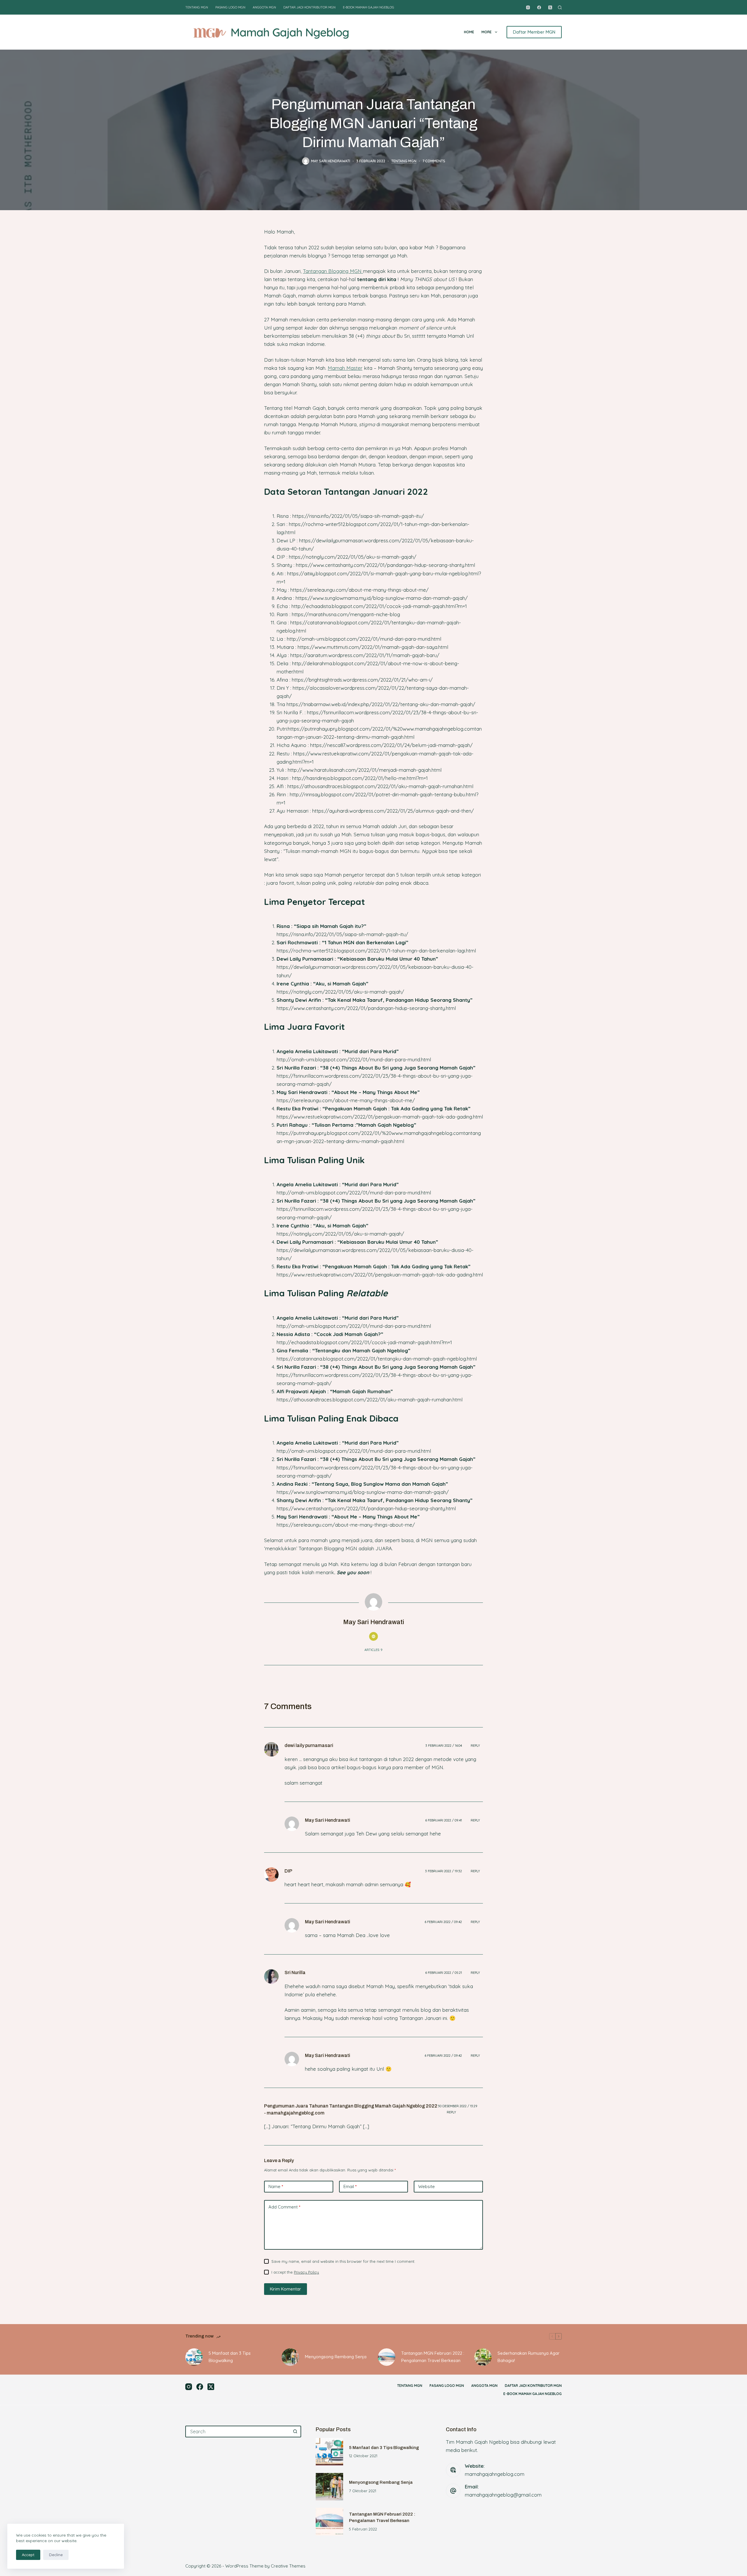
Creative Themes (288, 2566)
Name (276, 2186)
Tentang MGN (197, 7)
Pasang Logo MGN (230, 7)
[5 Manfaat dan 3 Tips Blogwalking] (194, 2357)
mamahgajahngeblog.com (495, 2474)
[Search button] (295, 2432)
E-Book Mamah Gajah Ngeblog (369, 7)
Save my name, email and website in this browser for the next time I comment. (343, 2261)
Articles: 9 (373, 1650)
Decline (56, 2555)
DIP (288, 1871)
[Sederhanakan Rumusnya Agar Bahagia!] (483, 2357)
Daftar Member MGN (534, 32)
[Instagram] (528, 7)
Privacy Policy (306, 2272)
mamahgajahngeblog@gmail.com (503, 2495)
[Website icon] (373, 1636)
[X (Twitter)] (550, 7)
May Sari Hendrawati (328, 1820)
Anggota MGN (264, 7)
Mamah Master (345, 368)
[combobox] (238, 2432)
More (487, 32)
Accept (28, 2555)
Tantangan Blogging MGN (333, 271)
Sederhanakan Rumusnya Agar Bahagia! (529, 2357)
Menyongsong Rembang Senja (336, 2357)
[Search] (560, 7)
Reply (475, 1746)
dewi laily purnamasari (309, 1745)
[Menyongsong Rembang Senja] (290, 2357)
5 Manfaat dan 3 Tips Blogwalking (230, 2357)
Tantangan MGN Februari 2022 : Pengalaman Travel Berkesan (433, 2357)
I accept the (295, 2272)
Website (426, 2186)
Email (350, 2186)
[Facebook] (539, 7)
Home (469, 32)
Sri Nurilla (295, 1973)
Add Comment (284, 2207)
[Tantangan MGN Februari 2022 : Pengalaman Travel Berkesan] (387, 2357)
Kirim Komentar (286, 2289)
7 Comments (434, 161)
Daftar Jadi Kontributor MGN (309, 7)
